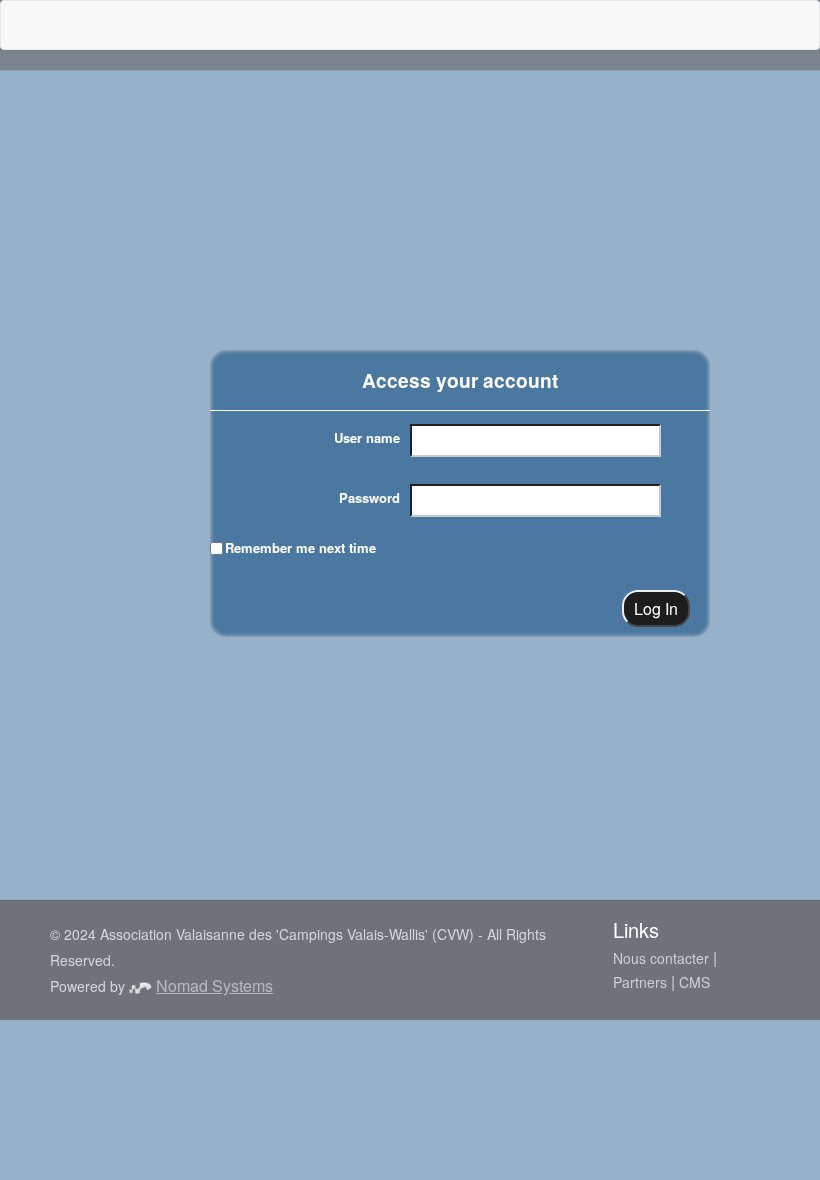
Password (369, 497)
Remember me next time (300, 547)
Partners (640, 982)
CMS (694, 982)
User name (367, 437)
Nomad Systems (214, 985)
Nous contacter (661, 958)
